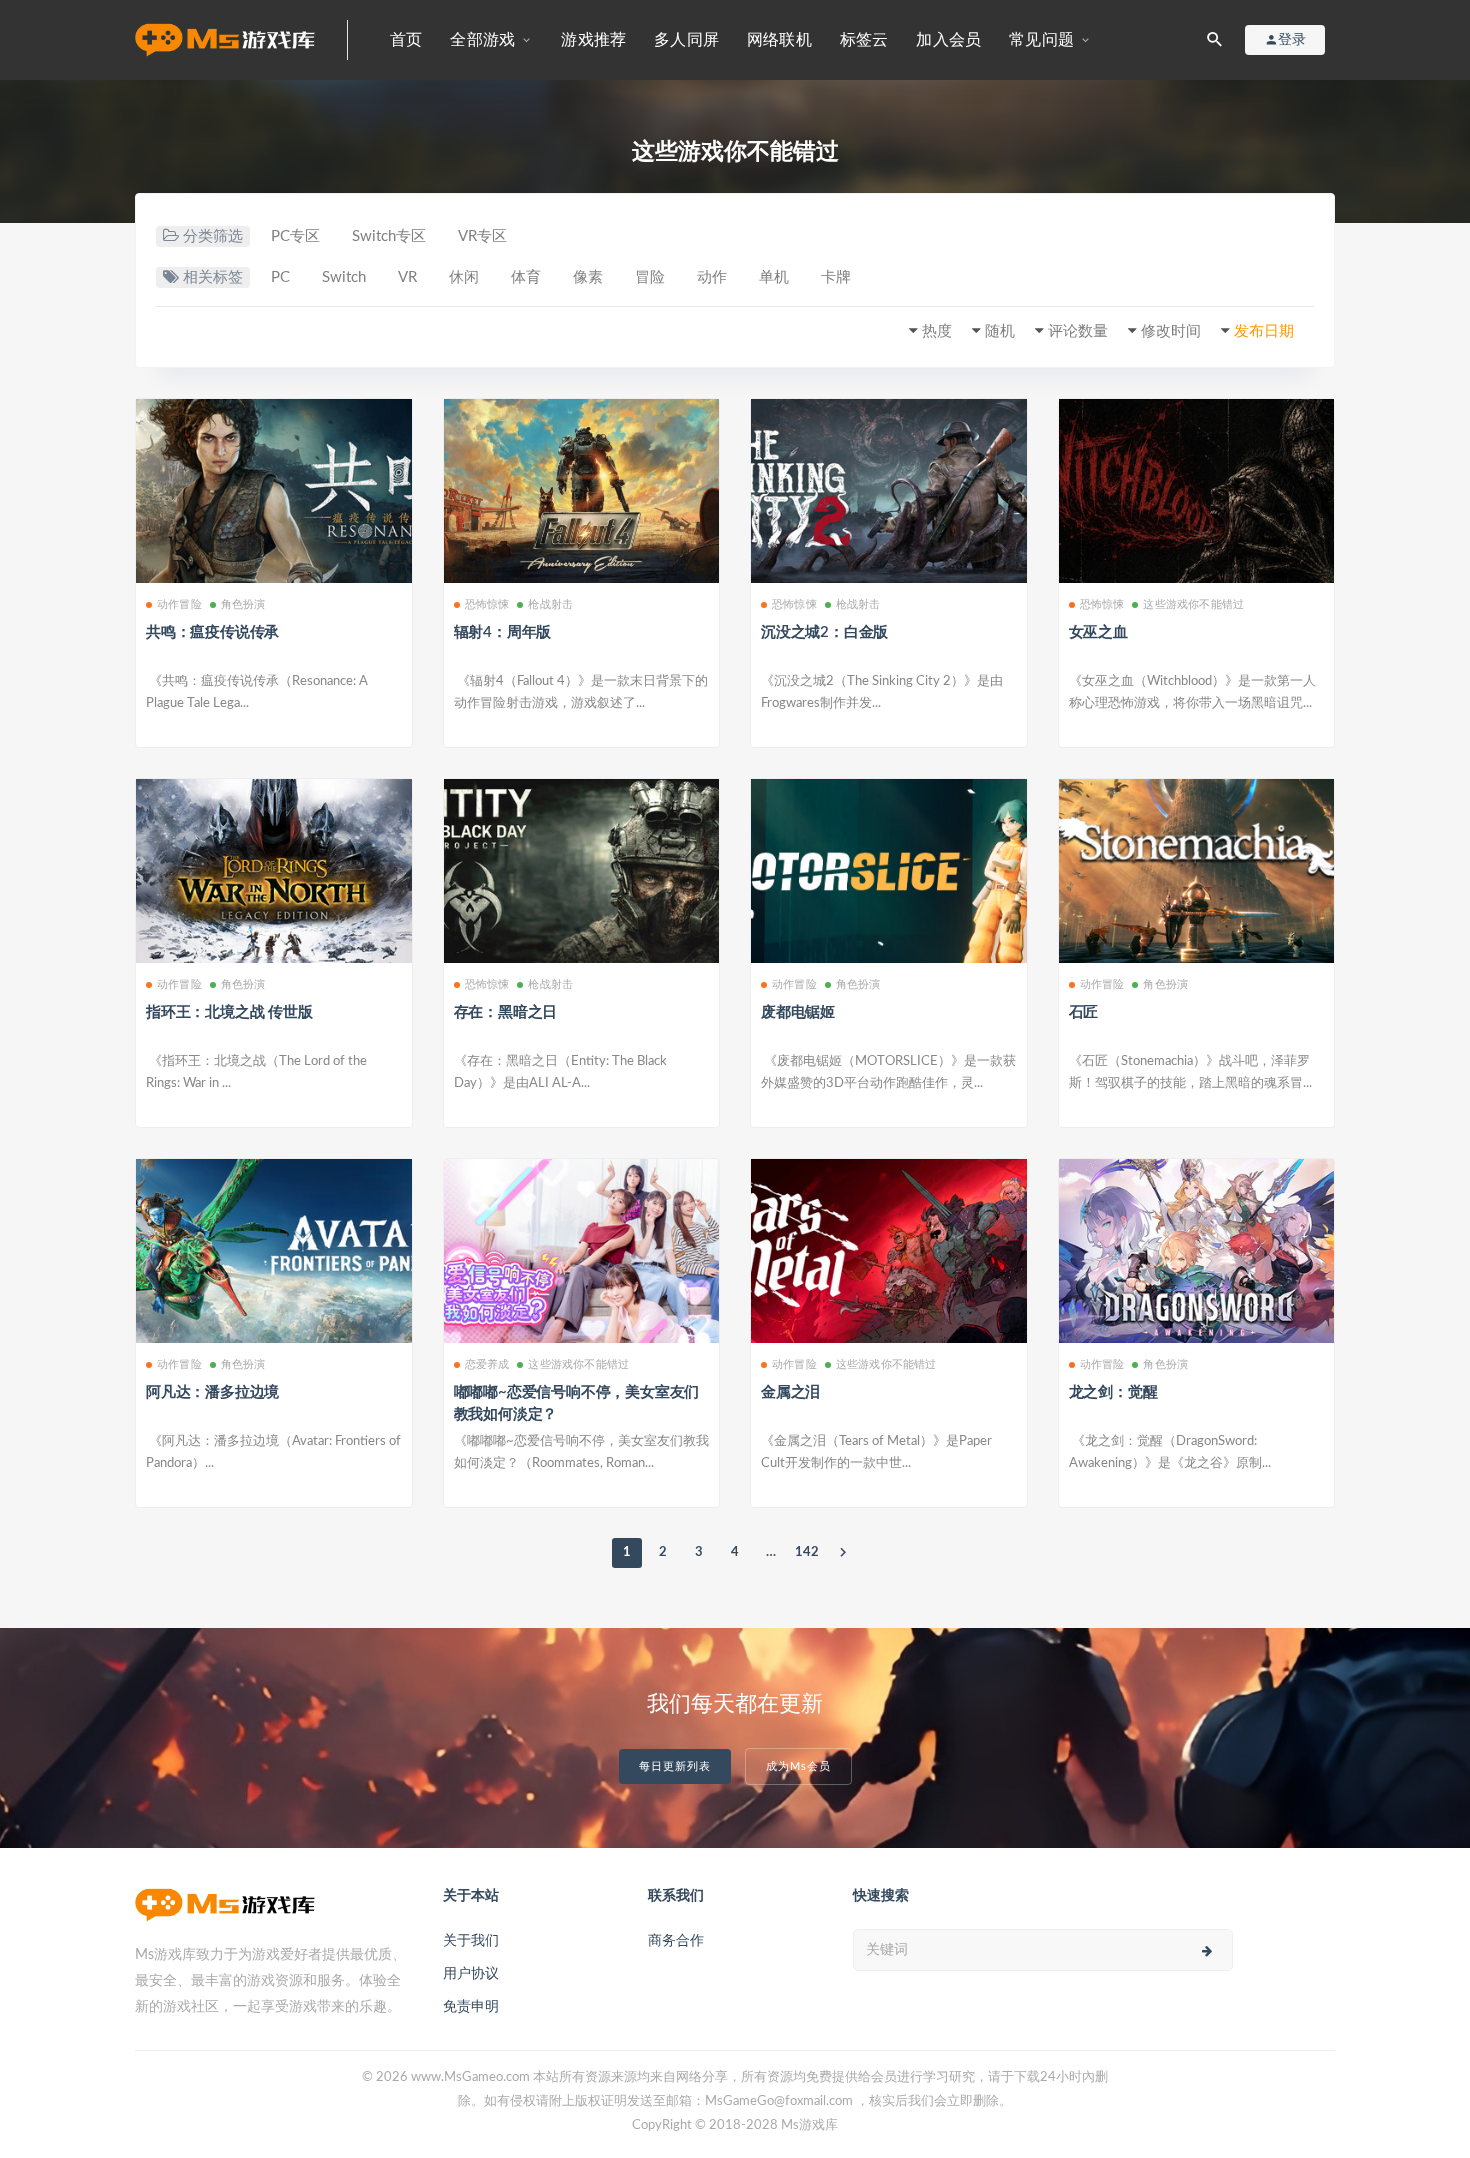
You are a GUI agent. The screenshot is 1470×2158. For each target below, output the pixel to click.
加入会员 (948, 40)
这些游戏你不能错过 (1193, 604)
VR (407, 277)
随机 (1000, 331)
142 (807, 1552)
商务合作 (676, 1941)
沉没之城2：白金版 (824, 632)
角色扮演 (243, 604)
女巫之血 (1098, 632)
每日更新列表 (675, 1766)
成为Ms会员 (798, 1766)
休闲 (464, 277)
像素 (588, 277)
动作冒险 (179, 604)
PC (280, 277)
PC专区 (295, 236)
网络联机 (779, 40)
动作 (712, 277)
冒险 (650, 277)
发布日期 (1264, 331)
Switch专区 (389, 236)
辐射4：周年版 (503, 632)
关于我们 (471, 1941)
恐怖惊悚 (487, 604)
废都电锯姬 (798, 1012)
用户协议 (471, 1974)
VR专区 (482, 236)
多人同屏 (686, 40)
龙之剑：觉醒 (1113, 1392)
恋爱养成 (487, 1364)
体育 (526, 277)
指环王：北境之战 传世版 (229, 1012)
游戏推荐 (593, 40)
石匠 (1084, 1012)
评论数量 (1078, 331)
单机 (774, 277)
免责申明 (471, 2007)
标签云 (864, 40)
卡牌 (836, 277)
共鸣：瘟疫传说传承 (212, 632)
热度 (937, 331)
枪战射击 (550, 604)
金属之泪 (790, 1392)
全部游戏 (482, 40)
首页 (406, 40)
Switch (344, 277)
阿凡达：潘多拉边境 (212, 1392)
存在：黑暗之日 (506, 1012)
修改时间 (1171, 331)
